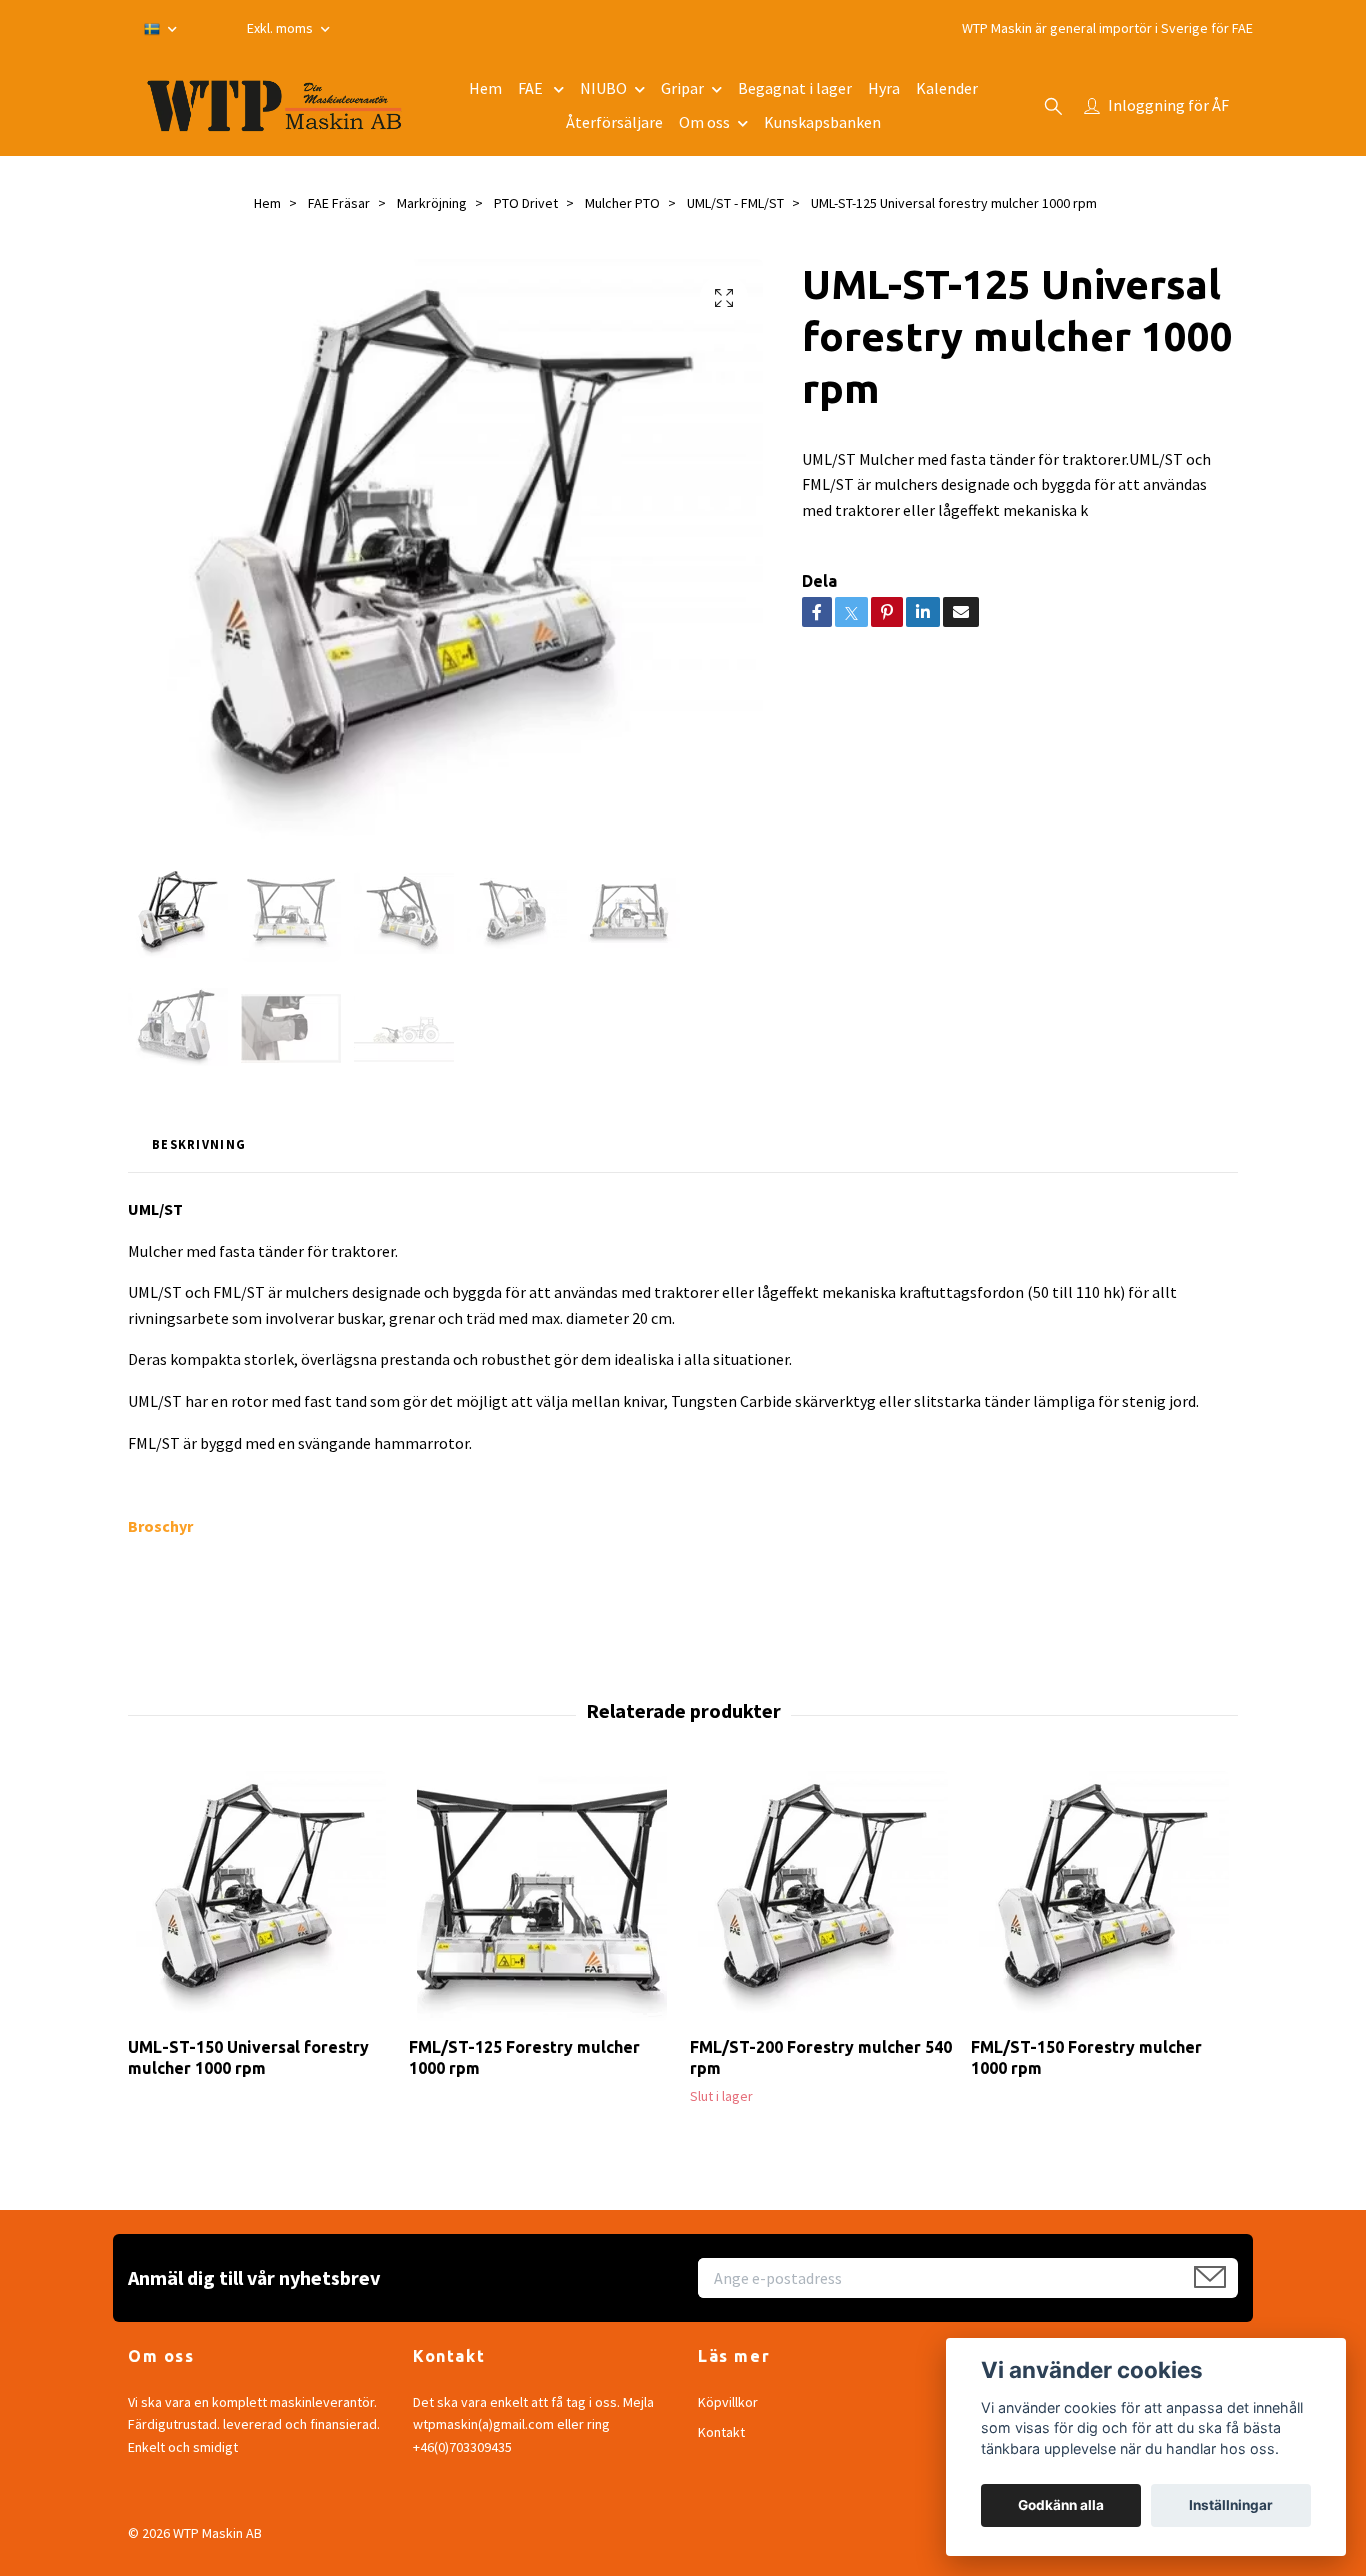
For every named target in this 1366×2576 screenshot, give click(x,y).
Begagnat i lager (795, 88)
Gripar (682, 88)
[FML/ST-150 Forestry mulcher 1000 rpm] (1104, 1896)
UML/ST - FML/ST (735, 203)
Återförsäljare (614, 122)
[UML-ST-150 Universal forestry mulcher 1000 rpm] (261, 1896)
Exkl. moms (281, 28)
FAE (532, 88)
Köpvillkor (728, 2402)
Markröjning (432, 203)
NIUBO (603, 88)
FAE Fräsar (339, 203)
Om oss (704, 122)
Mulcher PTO (622, 203)
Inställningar (1231, 2505)
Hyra (884, 88)
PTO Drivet (526, 203)
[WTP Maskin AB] (274, 106)
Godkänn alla (1061, 2505)
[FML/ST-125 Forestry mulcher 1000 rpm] (542, 1896)
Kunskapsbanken (822, 122)
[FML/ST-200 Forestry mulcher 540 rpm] (823, 1896)
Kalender (947, 88)
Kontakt (721, 2432)
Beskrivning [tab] (199, 1144)
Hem (485, 88)
